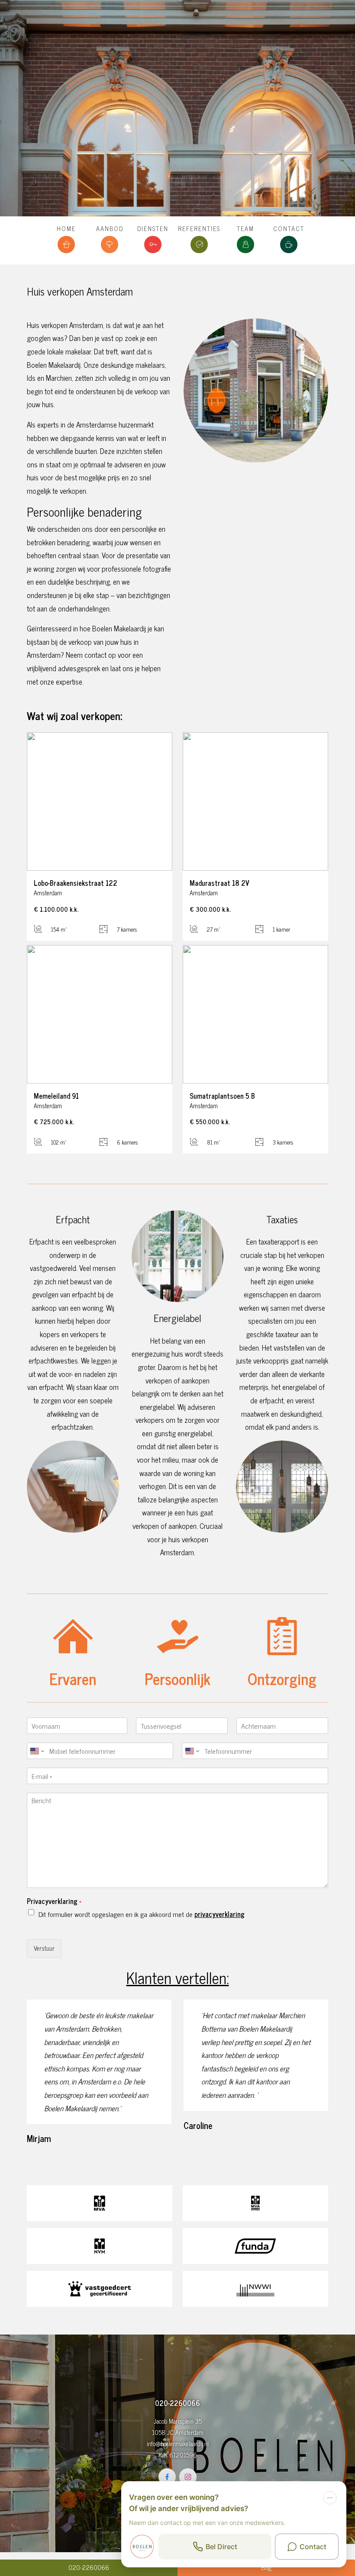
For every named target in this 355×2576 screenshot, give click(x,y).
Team (245, 228)
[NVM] (100, 2246)
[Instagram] (188, 2477)
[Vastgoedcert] (100, 2289)
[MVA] (100, 2203)
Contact (289, 228)
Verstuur (44, 1948)
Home (66, 228)
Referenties (199, 228)
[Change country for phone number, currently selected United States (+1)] (37, 1751)
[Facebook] (167, 2477)
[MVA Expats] (255, 2203)
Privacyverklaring (54, 1901)
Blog (266, 2567)
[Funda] (255, 2246)
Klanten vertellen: (178, 1977)
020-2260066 (89, 2567)
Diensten (153, 228)
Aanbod (110, 228)
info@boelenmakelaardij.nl (178, 2444)
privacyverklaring (219, 1914)
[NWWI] (255, 2289)
